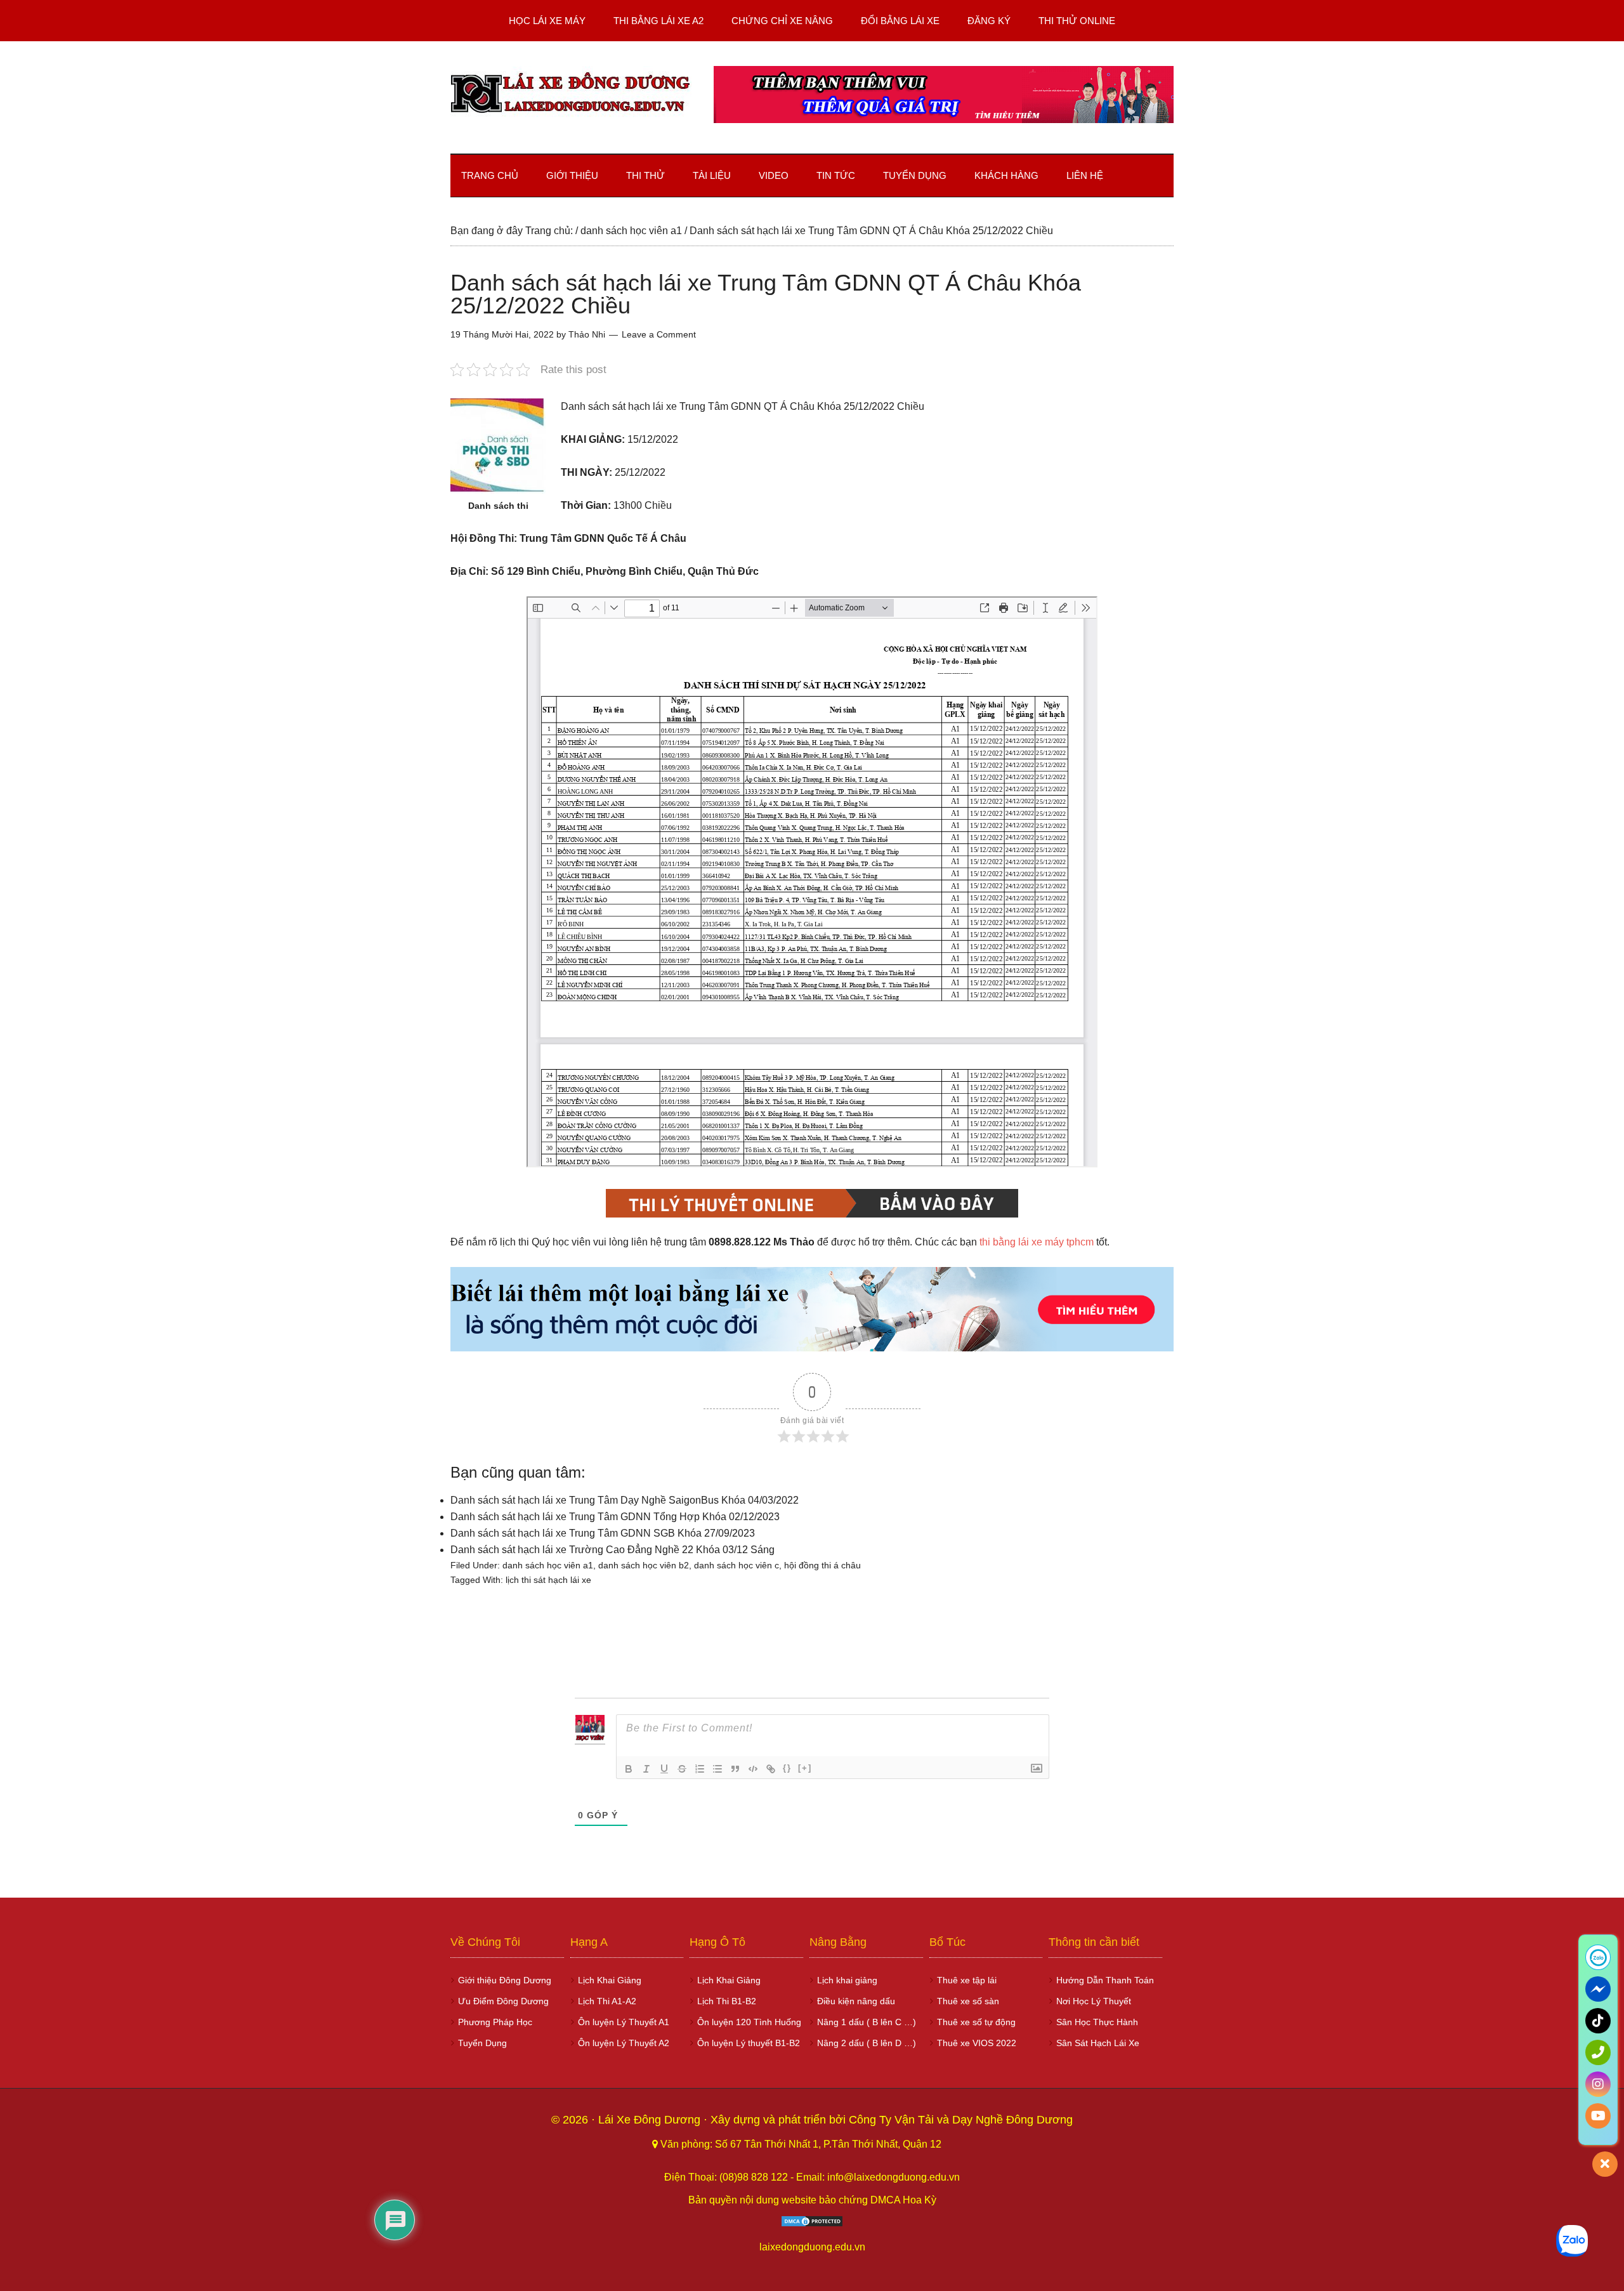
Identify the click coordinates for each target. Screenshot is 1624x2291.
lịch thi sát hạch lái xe (548, 1580)
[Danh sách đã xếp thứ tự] (700, 1769)
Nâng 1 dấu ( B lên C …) (867, 2022)
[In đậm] (629, 1769)
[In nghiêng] (646, 1769)
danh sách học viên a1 (548, 1565)
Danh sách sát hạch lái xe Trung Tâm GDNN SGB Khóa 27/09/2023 (603, 1533)
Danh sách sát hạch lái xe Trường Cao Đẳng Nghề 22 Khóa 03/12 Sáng (612, 1550)
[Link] (771, 1769)
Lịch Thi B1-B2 (727, 2001)
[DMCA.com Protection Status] (812, 2224)
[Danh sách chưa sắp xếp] (717, 1769)
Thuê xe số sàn (968, 2001)
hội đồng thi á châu (822, 1565)
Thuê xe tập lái (967, 1980)
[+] (805, 1768)
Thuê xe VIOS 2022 (977, 2043)
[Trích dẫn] (735, 1769)
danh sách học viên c (737, 1565)
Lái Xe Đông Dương (651, 2120)
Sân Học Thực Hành (1097, 2022)
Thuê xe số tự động (976, 2022)
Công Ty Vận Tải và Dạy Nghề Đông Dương (961, 2120)
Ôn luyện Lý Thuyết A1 (624, 2022)
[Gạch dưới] (664, 1769)
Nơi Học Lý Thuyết (1094, 2001)
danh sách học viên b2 (644, 1565)
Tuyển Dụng (482, 2043)
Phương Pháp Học (495, 2022)
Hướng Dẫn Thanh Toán (1105, 1980)
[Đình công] (682, 1769)
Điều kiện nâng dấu (856, 2001)
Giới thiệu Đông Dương (505, 1980)
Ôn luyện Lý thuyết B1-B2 (749, 2043)
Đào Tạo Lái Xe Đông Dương (571, 95)
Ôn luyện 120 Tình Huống (749, 2022)
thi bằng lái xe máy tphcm (1037, 1242)
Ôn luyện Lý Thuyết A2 (624, 2043)
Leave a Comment (659, 334)
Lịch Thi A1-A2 (607, 2001)
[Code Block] (753, 1769)
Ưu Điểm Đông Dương (503, 2001)
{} (787, 1768)
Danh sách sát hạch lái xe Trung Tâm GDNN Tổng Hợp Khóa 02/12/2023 (615, 1517)
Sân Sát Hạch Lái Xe (1098, 2043)
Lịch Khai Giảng (610, 1980)
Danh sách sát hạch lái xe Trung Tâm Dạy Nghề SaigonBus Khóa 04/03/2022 (625, 1500)
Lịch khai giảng (847, 1980)
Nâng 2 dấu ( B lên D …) (867, 2043)
